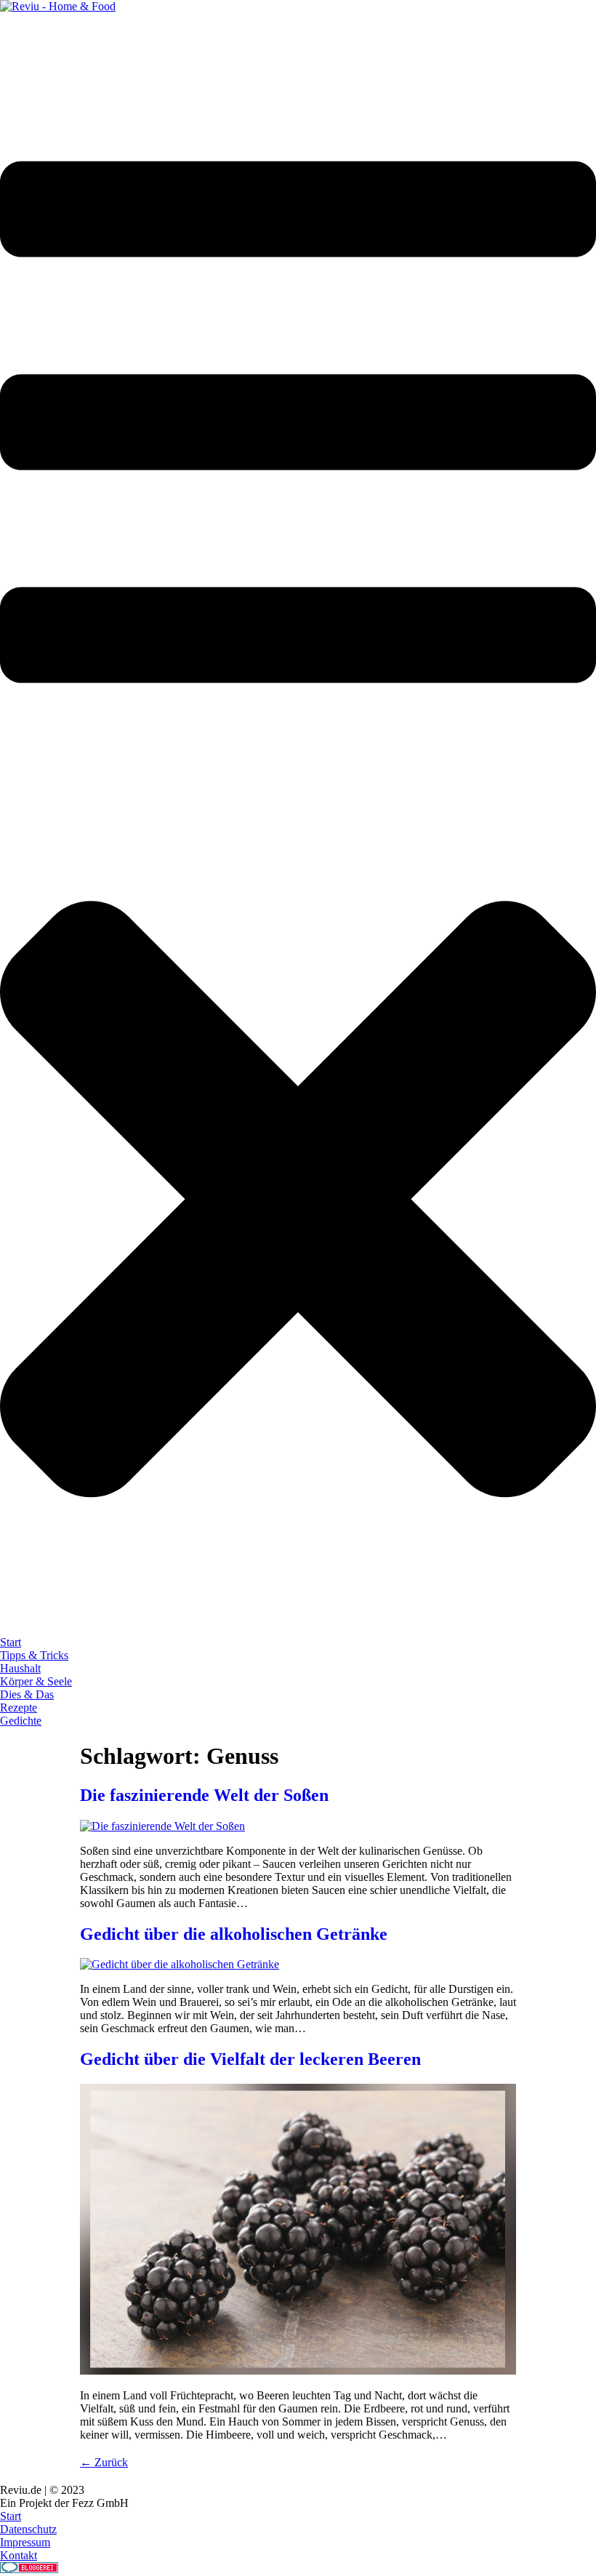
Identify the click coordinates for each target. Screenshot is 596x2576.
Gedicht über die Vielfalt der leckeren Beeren (250, 2059)
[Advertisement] (265, 46)
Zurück (104, 2462)
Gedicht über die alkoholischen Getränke (234, 1934)
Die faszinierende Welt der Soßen (204, 1795)
